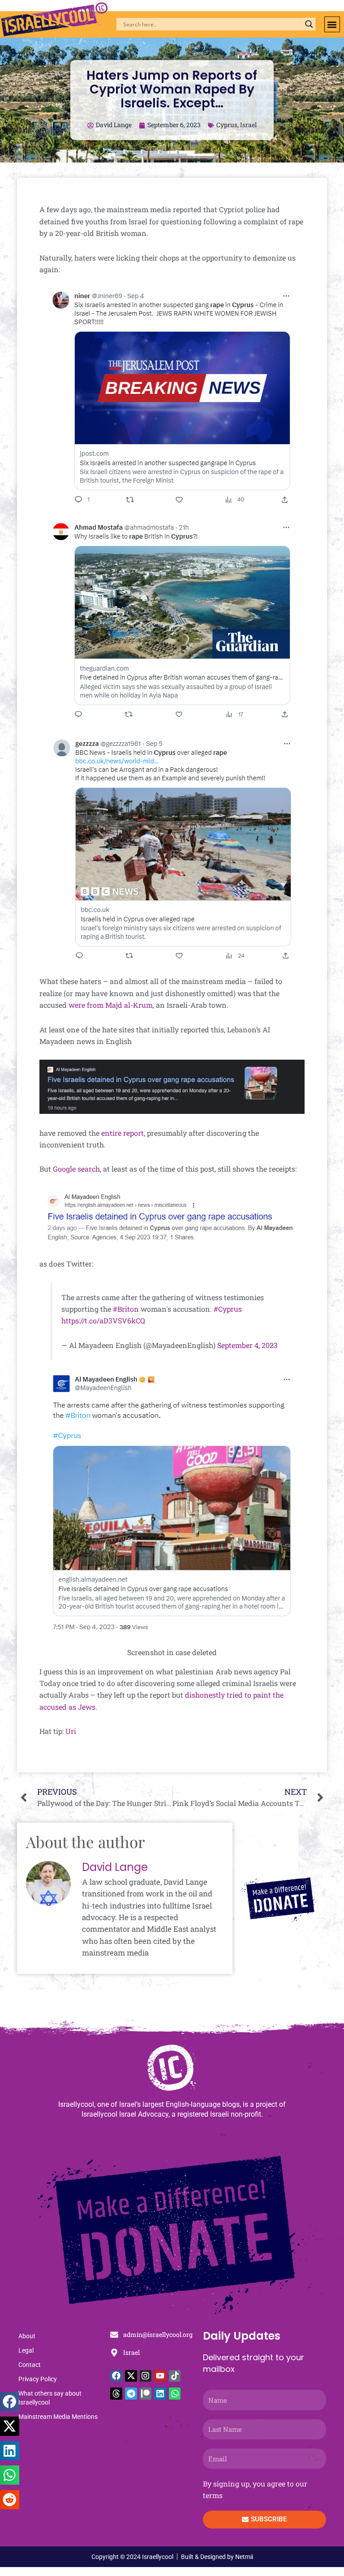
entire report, (123, 1133)
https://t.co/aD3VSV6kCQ (103, 1320)
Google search (76, 1169)
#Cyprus (228, 1309)
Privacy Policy (38, 2379)
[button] (332, 24)
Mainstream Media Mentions (58, 2417)
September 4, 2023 (247, 1345)
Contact (30, 2365)
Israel (248, 125)
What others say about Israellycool (50, 2398)
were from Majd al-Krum (111, 1005)
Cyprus (227, 125)
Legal (26, 2350)
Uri (71, 1731)
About (27, 2336)
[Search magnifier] (309, 24)
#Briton (126, 1309)
